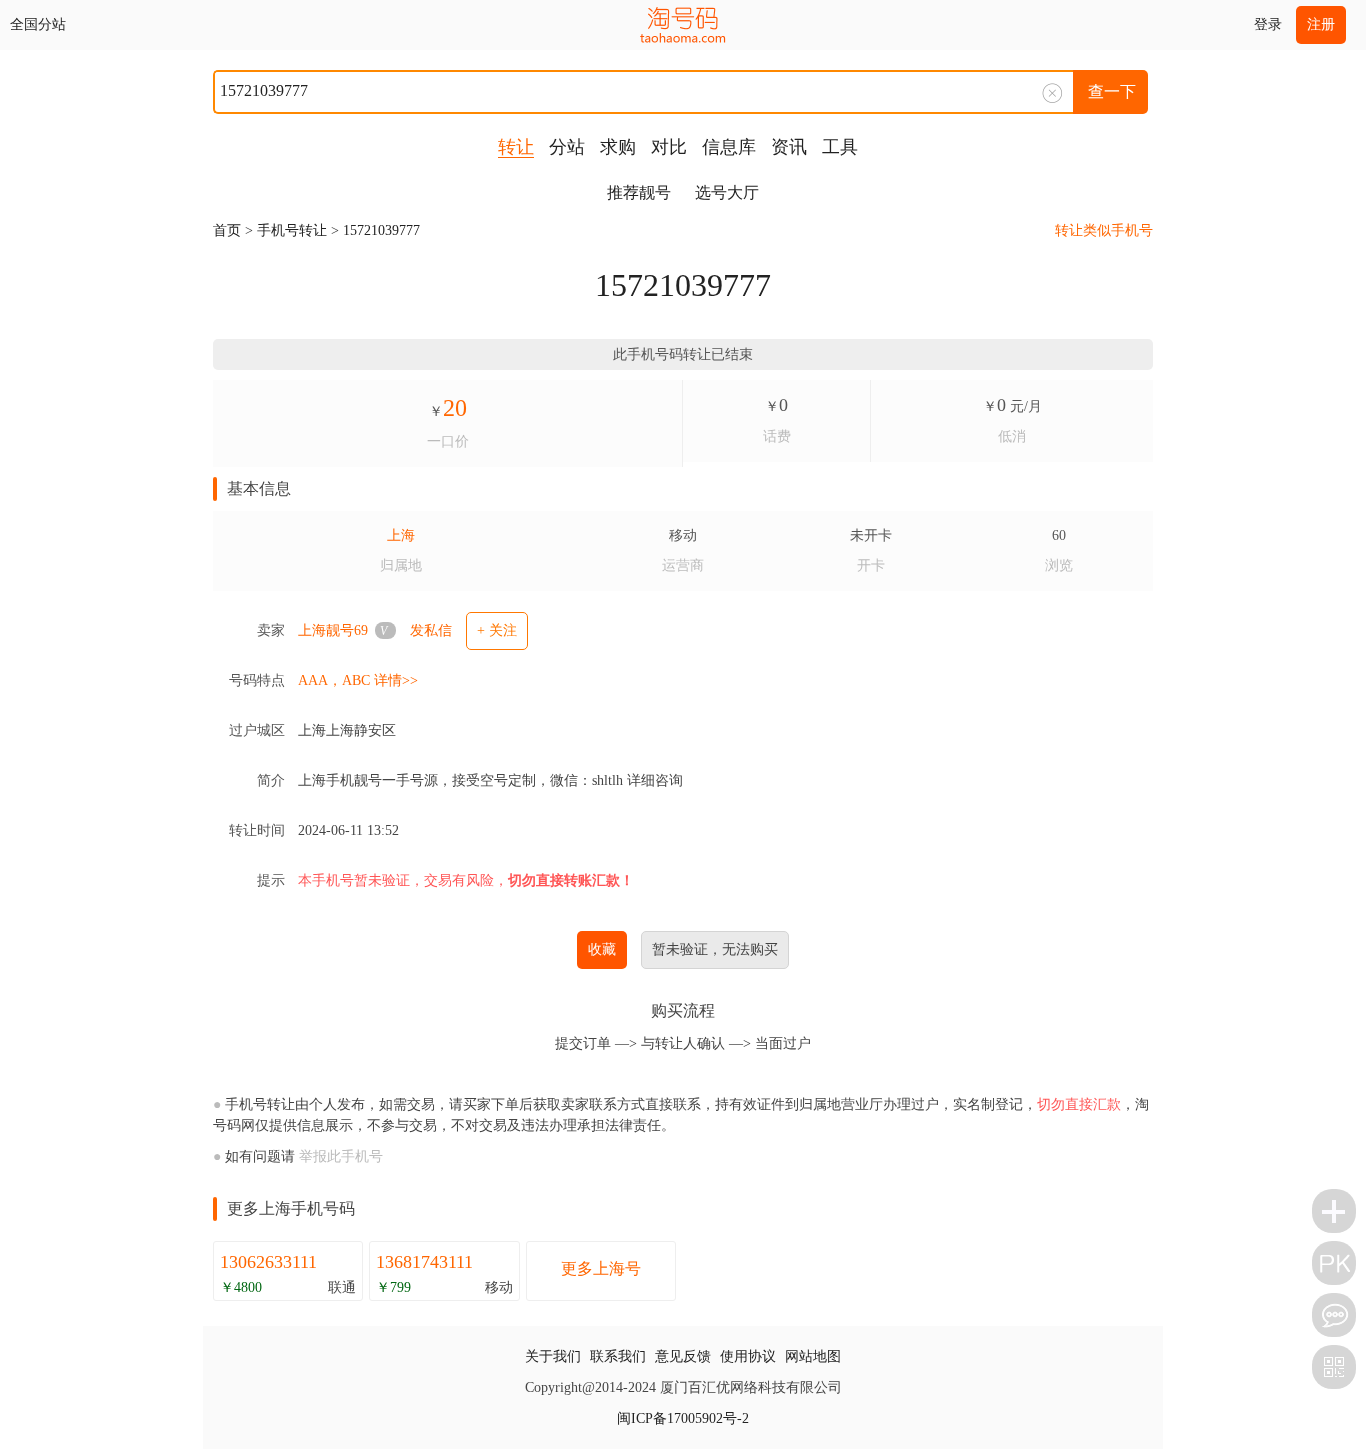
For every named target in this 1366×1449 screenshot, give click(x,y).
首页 (227, 230)
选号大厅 (727, 192)
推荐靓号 (639, 192)
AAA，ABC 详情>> (358, 680)
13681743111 (424, 1262)
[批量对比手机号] (1334, 1263)
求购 (618, 147)
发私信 (431, 630)
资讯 (789, 147)
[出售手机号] (1334, 1211)
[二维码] (1334, 1367)
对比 (669, 147)
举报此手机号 (341, 1156)
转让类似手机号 (1104, 230)
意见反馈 (683, 1356)
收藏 (602, 949)
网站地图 (813, 1356)
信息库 (729, 147)
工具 (840, 147)
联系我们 (618, 1356)
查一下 (1112, 91)
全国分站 (38, 24)
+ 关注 (497, 630)
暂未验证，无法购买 (715, 949)
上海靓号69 (333, 630)
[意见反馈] (1334, 1315)
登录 (1268, 24)
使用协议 (748, 1356)
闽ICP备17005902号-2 (683, 1418)
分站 (567, 147)
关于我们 (553, 1356)
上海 (401, 535)
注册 (1321, 24)
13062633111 (268, 1262)
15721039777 (381, 230)
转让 (516, 147)
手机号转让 (292, 230)
